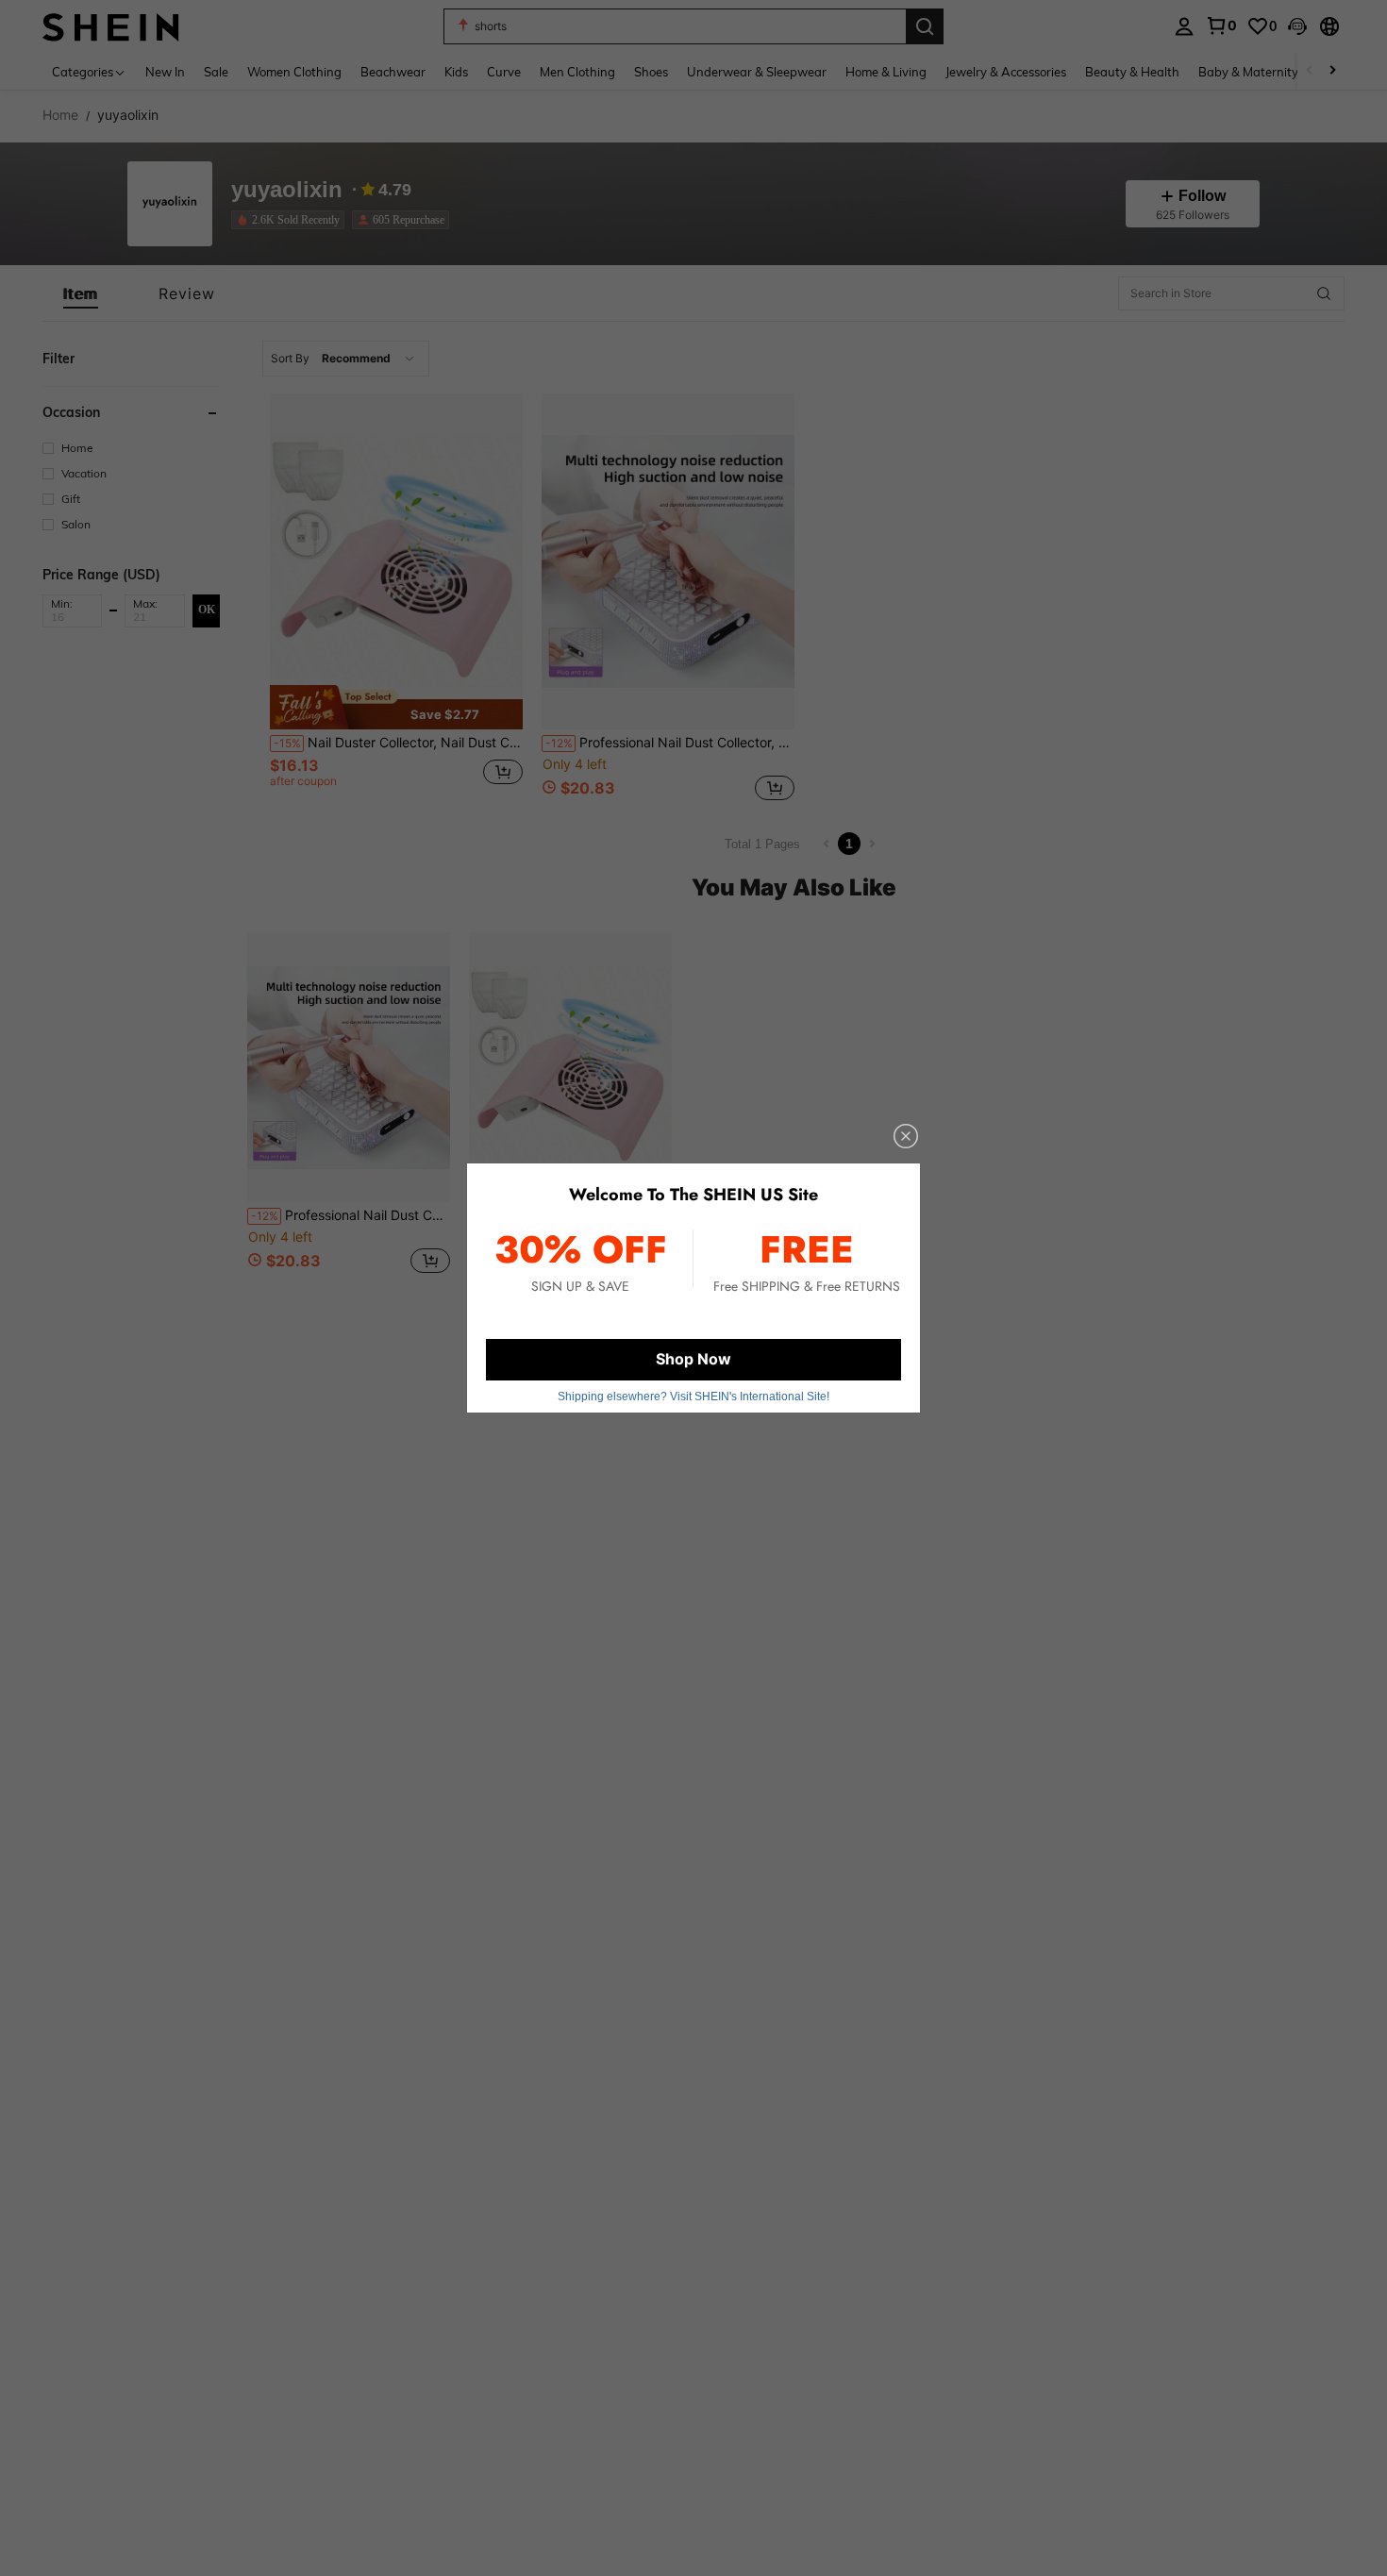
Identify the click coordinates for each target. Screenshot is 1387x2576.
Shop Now (693, 1359)
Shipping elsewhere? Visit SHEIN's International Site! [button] (693, 1397)
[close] (906, 1136)
